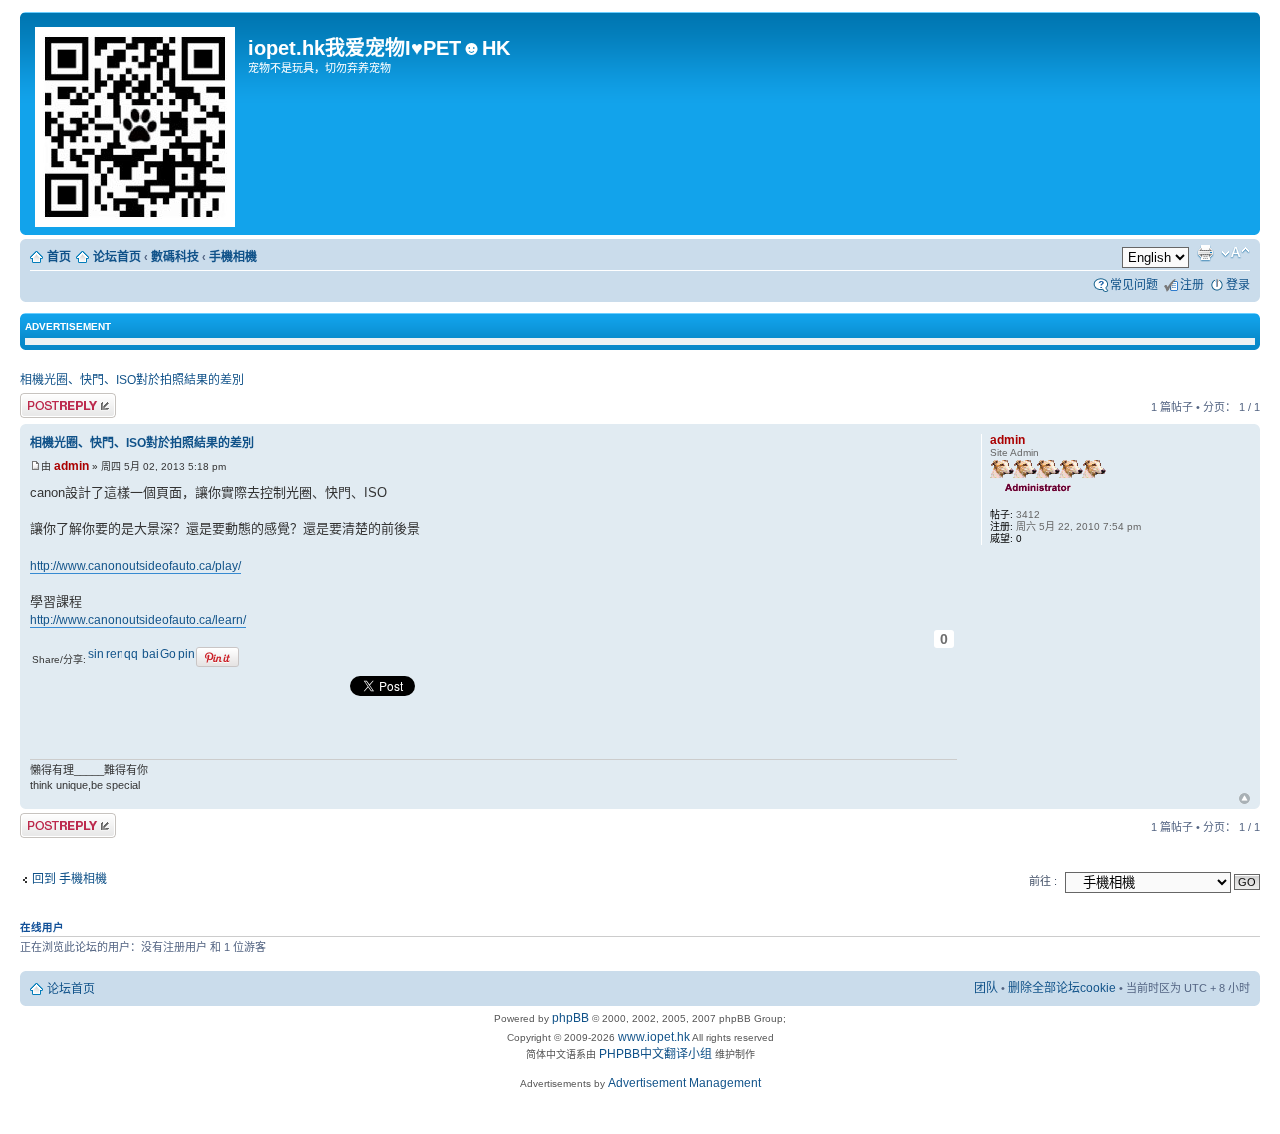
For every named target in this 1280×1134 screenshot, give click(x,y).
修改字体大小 (1235, 253)
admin (71, 466)
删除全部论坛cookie (1062, 988)
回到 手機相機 (69, 879)
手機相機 (233, 257)
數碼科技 (175, 257)
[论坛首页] (136, 123)
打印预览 (1205, 253)
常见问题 (1134, 285)
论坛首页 (117, 257)
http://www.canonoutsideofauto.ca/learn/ (138, 620)
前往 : (1043, 881)
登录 (1238, 285)
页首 (1244, 800)
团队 (986, 988)
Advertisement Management (684, 1083)
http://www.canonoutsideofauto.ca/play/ (135, 566)
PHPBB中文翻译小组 (655, 1054)
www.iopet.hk (652, 1037)
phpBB (570, 1018)
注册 (1192, 285)
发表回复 (44, 403)
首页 (59, 257)
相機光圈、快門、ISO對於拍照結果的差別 (132, 380)
